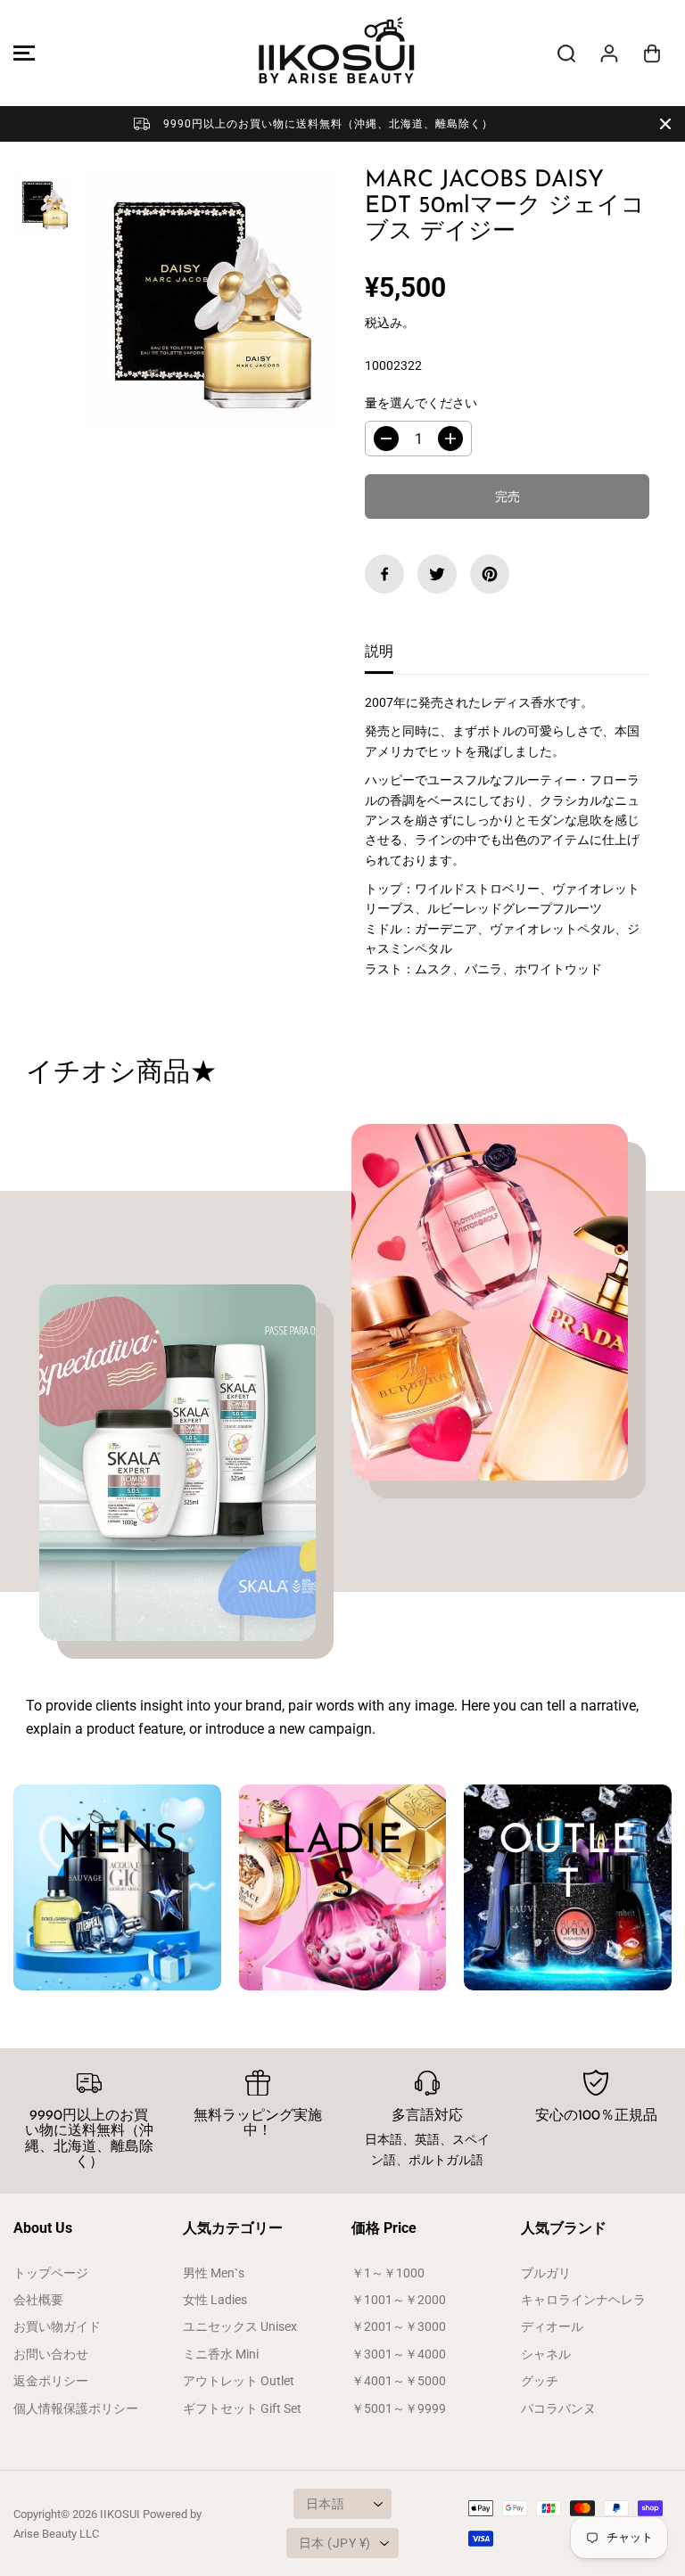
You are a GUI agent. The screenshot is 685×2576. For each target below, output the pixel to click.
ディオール (552, 2326)
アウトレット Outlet (239, 2381)
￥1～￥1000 (388, 2273)
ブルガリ (546, 2273)
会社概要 (38, 2300)
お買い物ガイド (57, 2326)
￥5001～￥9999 (399, 2408)
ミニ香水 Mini (221, 2354)
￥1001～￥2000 (399, 2300)
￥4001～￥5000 (399, 2381)
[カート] (652, 53)
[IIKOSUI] (338, 53)
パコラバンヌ (558, 2408)
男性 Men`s (214, 2273)
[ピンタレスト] (490, 574)
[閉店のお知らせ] (665, 124)
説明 (379, 651)
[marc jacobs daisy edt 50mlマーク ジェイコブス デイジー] (211, 300)
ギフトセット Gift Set (242, 2408)
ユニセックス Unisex (240, 2326)
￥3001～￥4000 (399, 2354)
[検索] (566, 53)
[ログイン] (609, 53)
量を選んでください (421, 403)
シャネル (546, 2354)
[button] (21, 53)
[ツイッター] (437, 574)
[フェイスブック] (384, 574)
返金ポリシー (51, 2381)
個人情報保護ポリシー (76, 2408)
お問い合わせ (51, 2354)
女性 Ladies (215, 2300)
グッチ (540, 2381)
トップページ (51, 2273)
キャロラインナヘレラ (583, 2300)
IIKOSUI (120, 2514)
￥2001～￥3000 (399, 2326)
